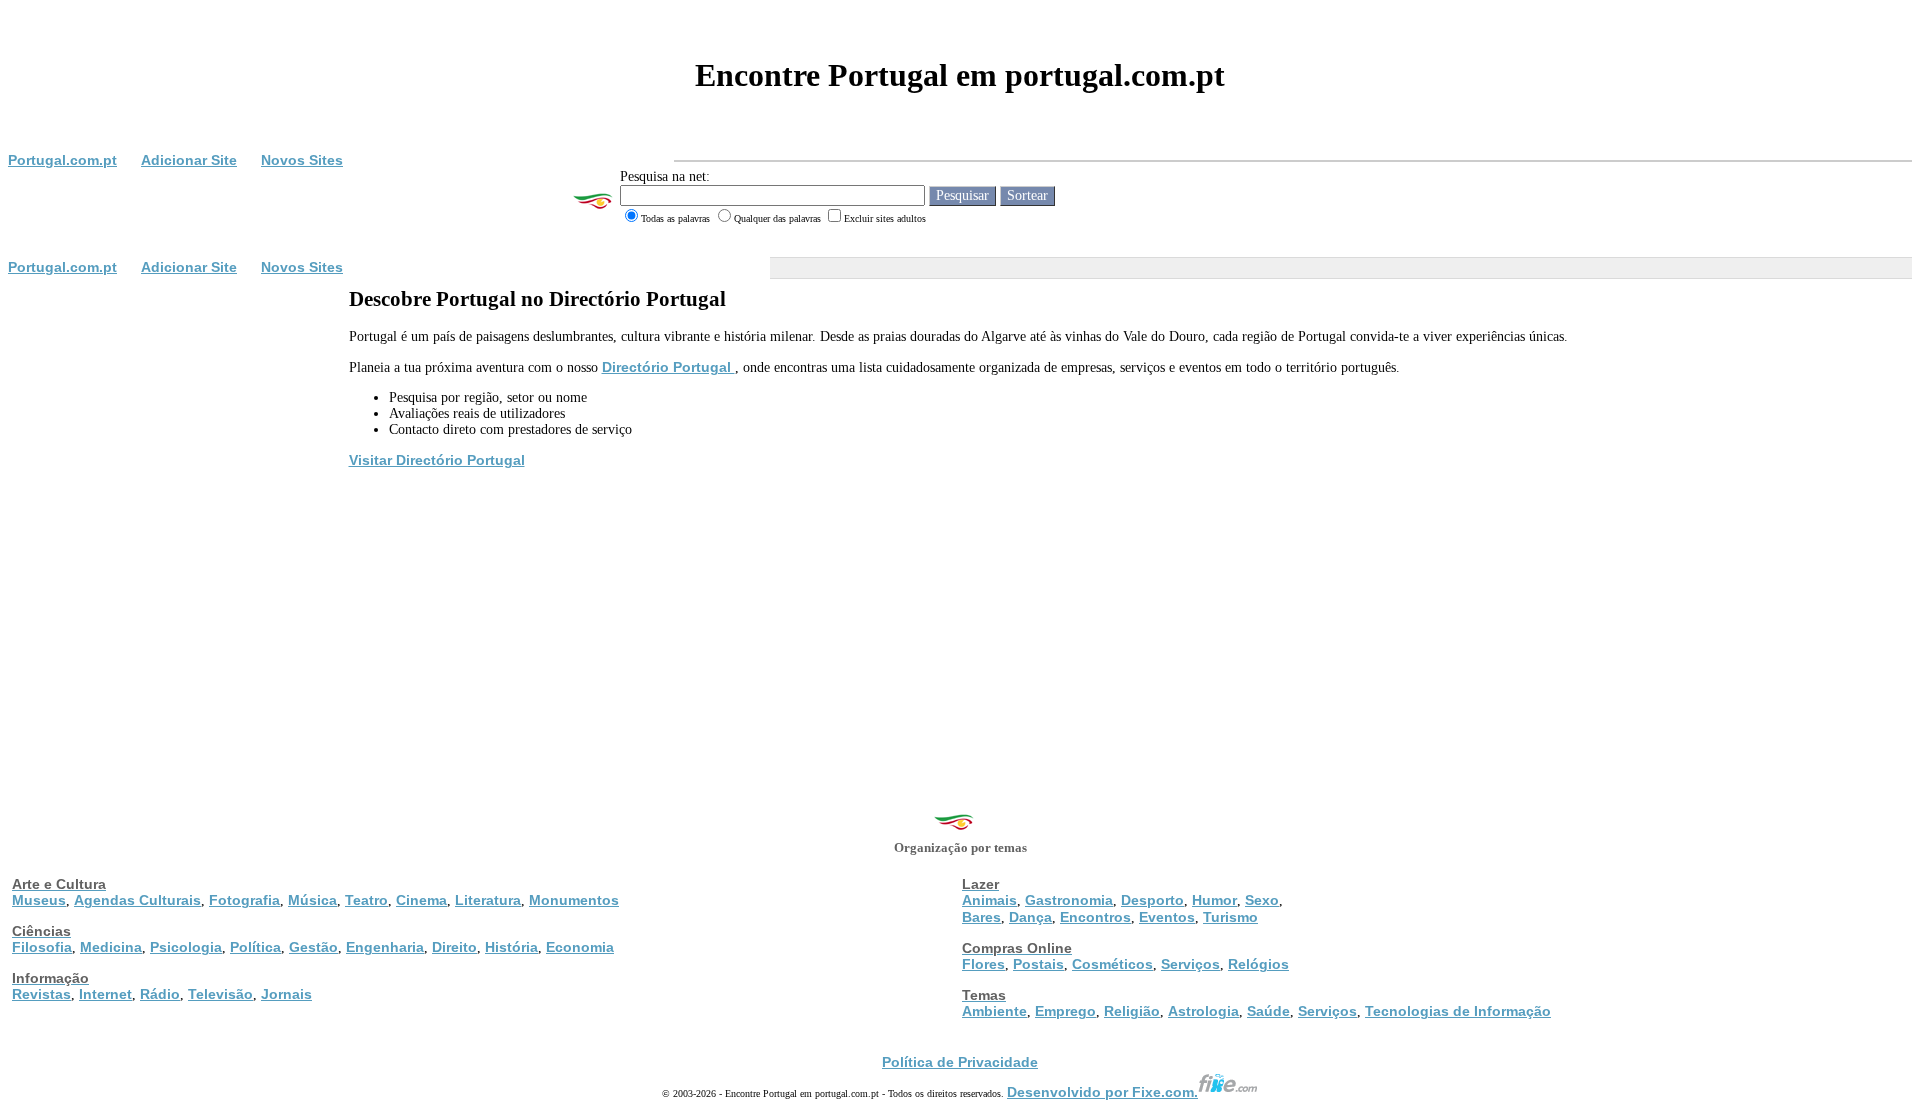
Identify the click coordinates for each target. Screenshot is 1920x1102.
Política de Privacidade (960, 1062)
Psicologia (186, 947)
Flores (983, 964)
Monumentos (574, 900)
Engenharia (385, 947)
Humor (1214, 900)
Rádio (160, 994)
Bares (981, 917)
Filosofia (42, 947)
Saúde (1268, 1011)
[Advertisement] (960, 621)
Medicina (111, 947)
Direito (454, 947)
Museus (39, 900)
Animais (989, 900)
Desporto (1152, 900)
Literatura (488, 900)
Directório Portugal (668, 367)
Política (255, 947)
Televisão (220, 994)
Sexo (1262, 900)
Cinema (421, 900)
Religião (1132, 1011)
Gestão (313, 947)
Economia (580, 947)
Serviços (1190, 964)
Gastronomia (1069, 900)
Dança (1030, 917)
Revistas (41, 994)
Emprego (1065, 1011)
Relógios (1258, 964)
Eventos (1167, 917)
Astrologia (1203, 1011)
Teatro (366, 900)
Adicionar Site (189, 160)
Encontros (1095, 917)
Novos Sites (302, 160)
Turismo (1230, 917)
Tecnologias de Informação (1458, 1011)
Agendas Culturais (137, 900)
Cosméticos (1112, 964)
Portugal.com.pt (62, 160)
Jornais (286, 994)
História (511, 947)
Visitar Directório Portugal (437, 460)
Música (312, 900)
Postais (1038, 964)
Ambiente (994, 1011)
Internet (105, 994)
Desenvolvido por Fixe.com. (1102, 1092)
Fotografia (244, 900)
